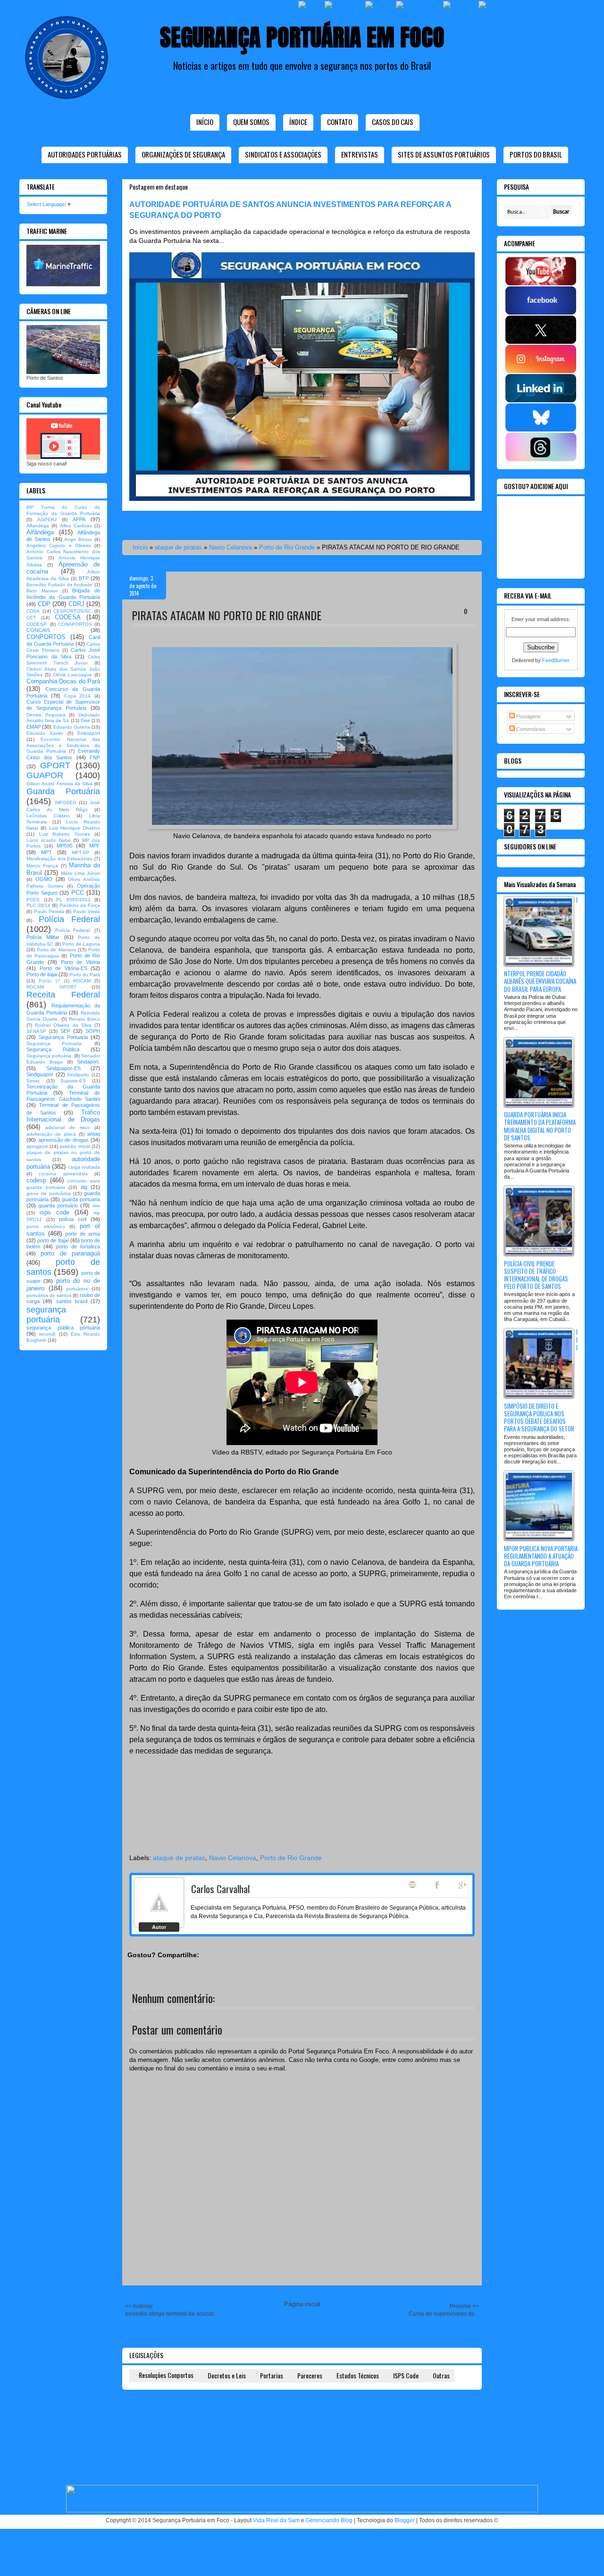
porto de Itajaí (53, 1240)
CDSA (33, 611)
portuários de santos (49, 1295)
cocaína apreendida (63, 1174)
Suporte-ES (73, 1081)
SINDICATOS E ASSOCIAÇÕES (283, 154)
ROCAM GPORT (51, 987)
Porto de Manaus (56, 950)
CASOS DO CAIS (393, 122)
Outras (441, 2375)
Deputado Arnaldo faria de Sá (63, 718)
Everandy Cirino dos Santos (63, 754)
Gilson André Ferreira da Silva (59, 784)
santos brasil (72, 1301)
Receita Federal (63, 995)
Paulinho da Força (80, 905)
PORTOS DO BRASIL (536, 154)
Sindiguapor (40, 1074)
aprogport (37, 1146)
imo (96, 1206)
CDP (44, 604)
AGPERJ (47, 519)
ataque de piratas (178, 547)
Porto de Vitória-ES (63, 968)
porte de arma (83, 1234)
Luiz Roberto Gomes (65, 834)
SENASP (36, 1031)
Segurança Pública (53, 1049)
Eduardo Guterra (72, 727)
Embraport (89, 733)
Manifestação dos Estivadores (59, 859)
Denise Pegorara (46, 715)
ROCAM (82, 981)
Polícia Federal (70, 919)
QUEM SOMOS (251, 122)
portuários (77, 1289)
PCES (33, 900)
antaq (94, 1134)
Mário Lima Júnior (81, 873)
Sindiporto (78, 1075)
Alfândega (40, 532)
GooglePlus (463, 1885)
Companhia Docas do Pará (63, 681)
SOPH (93, 1031)
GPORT (55, 765)
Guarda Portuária (63, 791)
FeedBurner (556, 660)
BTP (84, 578)
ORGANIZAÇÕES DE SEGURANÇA (183, 154)
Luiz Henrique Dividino (75, 828)
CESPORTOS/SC (72, 611)
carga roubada (84, 1167)
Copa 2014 (78, 696)
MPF (95, 846)
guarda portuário (58, 1205)
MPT (46, 852)
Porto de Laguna (81, 944)
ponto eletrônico (46, 1226)
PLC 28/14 (38, 905)
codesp (36, 1180)
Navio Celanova (231, 547)
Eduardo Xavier (45, 733)
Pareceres (310, 2375)
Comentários (530, 729)
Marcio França (42, 866)
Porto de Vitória (81, 962)
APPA (79, 519)
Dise (85, 720)
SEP (65, 1031)
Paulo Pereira (49, 911)
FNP (95, 757)
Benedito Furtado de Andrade (59, 585)
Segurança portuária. (50, 1056)
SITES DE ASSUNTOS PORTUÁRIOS (444, 154)
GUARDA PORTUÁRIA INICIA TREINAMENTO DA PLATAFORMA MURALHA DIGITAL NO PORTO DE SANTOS (540, 1126)
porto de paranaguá (70, 1253)
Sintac (33, 1081)
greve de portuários (49, 1193)
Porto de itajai (42, 974)
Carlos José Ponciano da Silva (63, 653)
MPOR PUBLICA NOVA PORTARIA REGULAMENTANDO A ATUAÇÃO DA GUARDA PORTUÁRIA (541, 1556)
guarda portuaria (81, 1199)
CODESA (68, 617)
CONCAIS (38, 630)
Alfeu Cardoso (76, 526)
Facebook (438, 1885)
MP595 (65, 846)
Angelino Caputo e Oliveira (59, 545)
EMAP (34, 727)
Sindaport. (88, 1062)
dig (84, 1187)
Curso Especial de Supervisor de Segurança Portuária (63, 705)
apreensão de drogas (63, 1140)
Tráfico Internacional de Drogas (63, 1116)
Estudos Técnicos (358, 2375)
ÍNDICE (298, 122)
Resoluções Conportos (166, 2375)
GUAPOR (45, 775)
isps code (55, 1212)
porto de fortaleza (78, 1246)
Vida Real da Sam (276, 2520)
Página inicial (302, 2304)
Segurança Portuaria (63, 1037)
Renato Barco (84, 1019)
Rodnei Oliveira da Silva (63, 1025)
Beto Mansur (42, 591)
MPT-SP (80, 852)
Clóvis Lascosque (72, 675)
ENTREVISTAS (360, 154)
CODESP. (37, 624)
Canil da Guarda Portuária (63, 640)
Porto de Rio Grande (287, 547)
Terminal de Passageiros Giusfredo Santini (63, 1096)
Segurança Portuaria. (55, 1043)
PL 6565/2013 (73, 900)
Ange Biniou (78, 539)
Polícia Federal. (73, 930)
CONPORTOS (46, 637)
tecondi (47, 1334)
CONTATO (340, 122)
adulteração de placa (51, 1134)
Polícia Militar (43, 937)
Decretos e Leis (227, 2375)
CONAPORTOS (75, 624)
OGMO (44, 879)
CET (31, 618)
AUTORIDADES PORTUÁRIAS (85, 154)
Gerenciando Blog (329, 2520)
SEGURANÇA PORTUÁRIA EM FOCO (302, 37)
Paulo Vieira (87, 911)
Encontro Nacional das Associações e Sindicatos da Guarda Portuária (63, 745)
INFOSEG (66, 802)
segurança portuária (46, 1315)
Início (205, 122)
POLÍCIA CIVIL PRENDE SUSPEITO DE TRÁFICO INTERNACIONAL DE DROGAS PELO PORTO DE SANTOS (536, 1275)
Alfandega (38, 526)
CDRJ (76, 604)
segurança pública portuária (63, 1328)
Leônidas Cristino (48, 816)
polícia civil (73, 1219)
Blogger (405, 2520)
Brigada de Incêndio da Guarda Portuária (63, 594)
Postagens (528, 716)
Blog (412, 1885)
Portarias (272, 2375)
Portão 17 (49, 981)
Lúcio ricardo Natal (48, 840)
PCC (78, 893)
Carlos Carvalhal (220, 1889)
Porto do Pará (85, 975)
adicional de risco (67, 1127)
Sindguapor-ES (63, 1068)
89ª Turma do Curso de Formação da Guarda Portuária (63, 510)
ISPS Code (406, 2375)
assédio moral (75, 1146)
